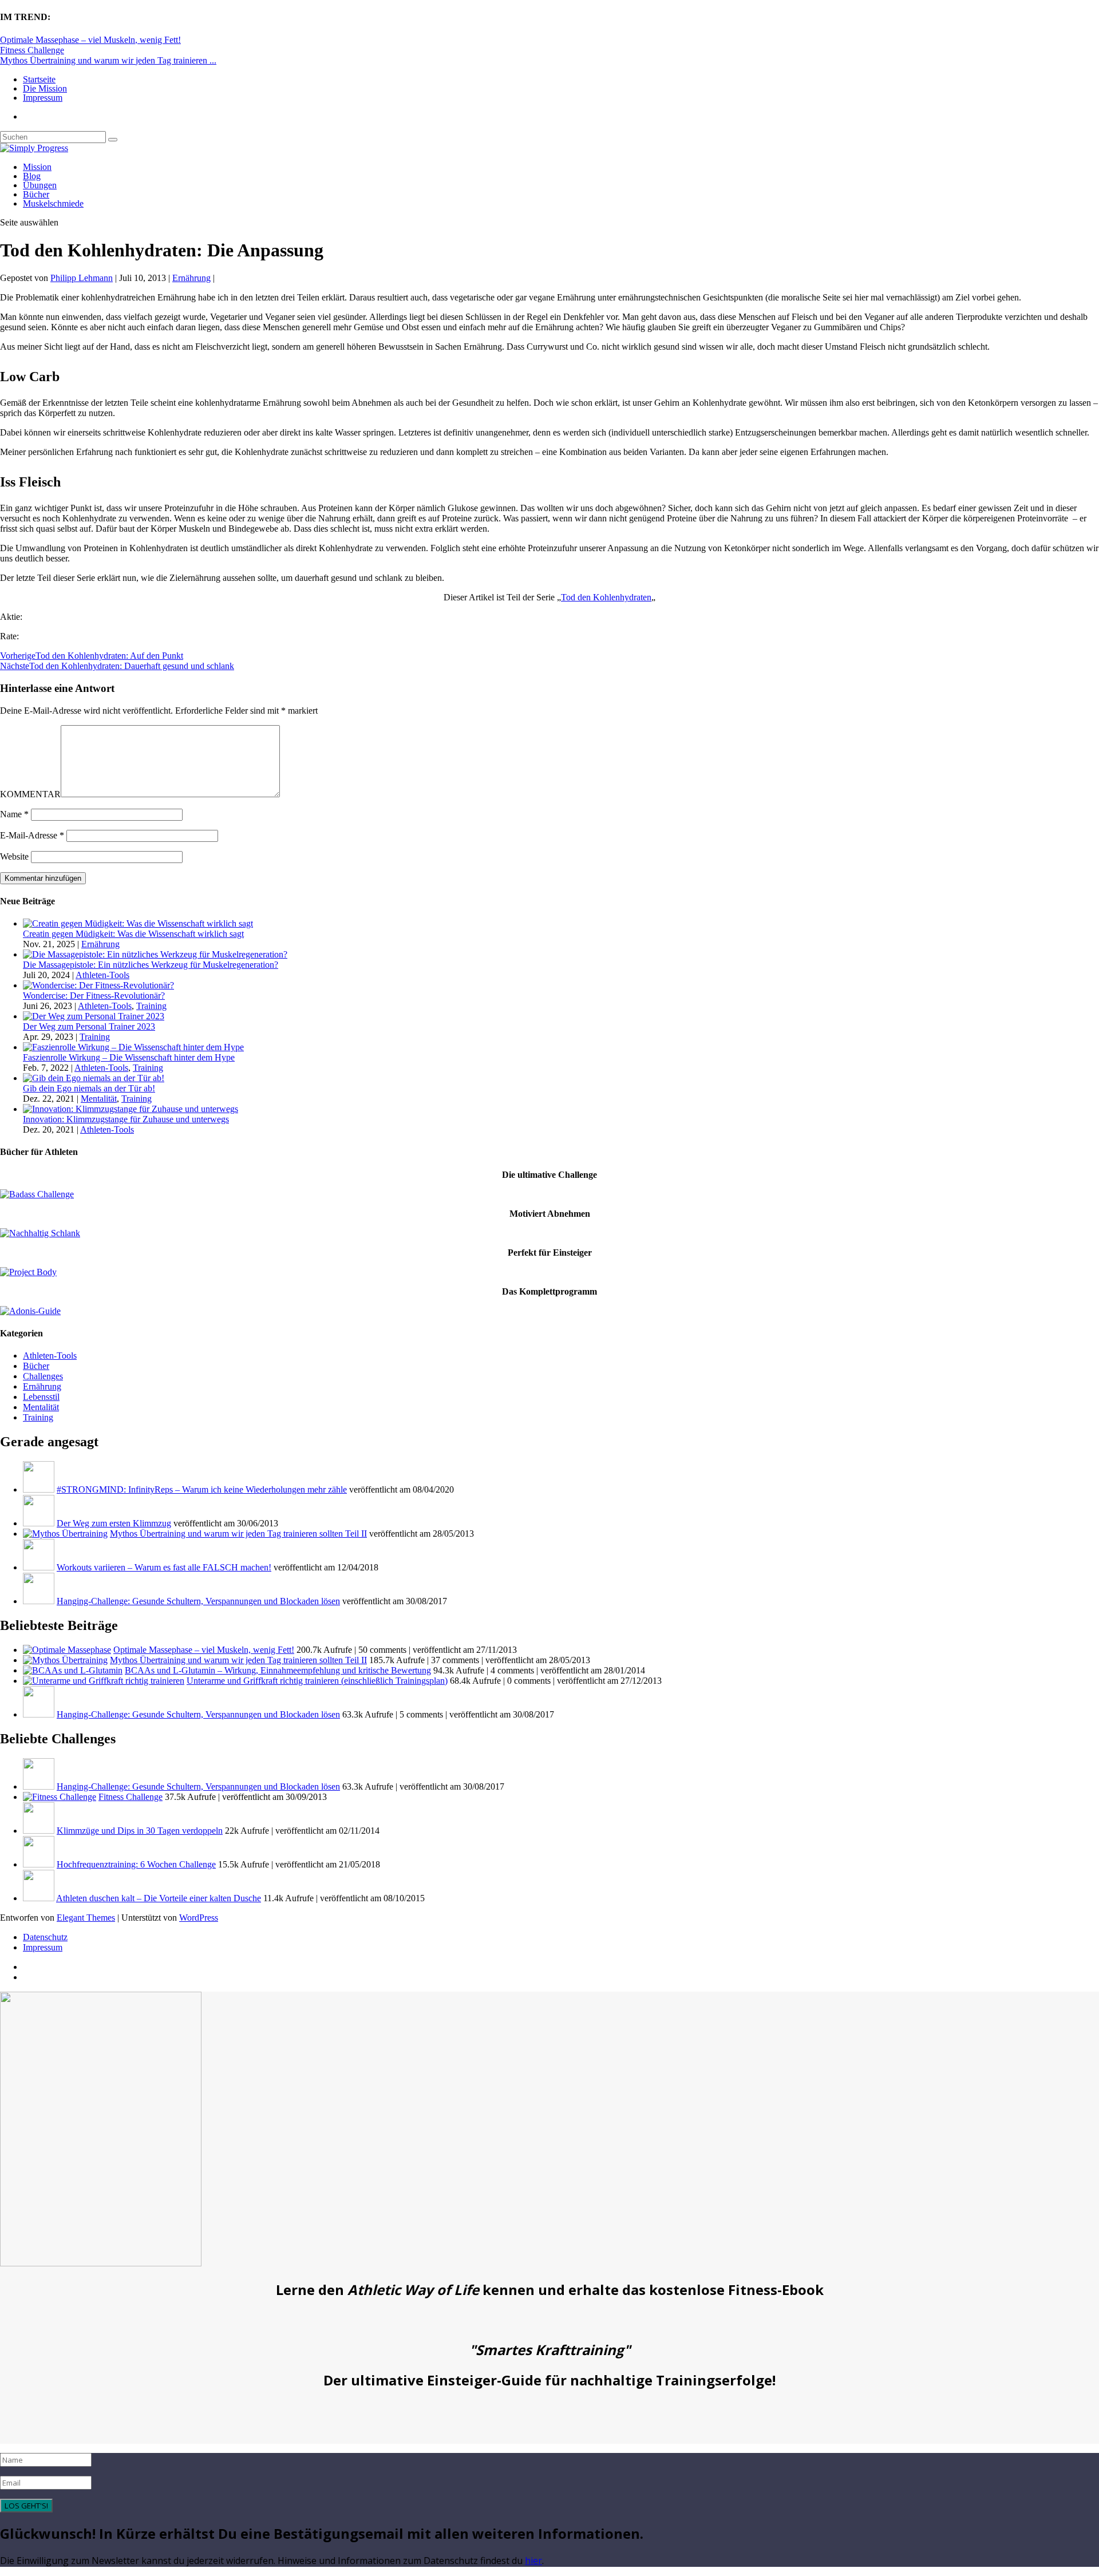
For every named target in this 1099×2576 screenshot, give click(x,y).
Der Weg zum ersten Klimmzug (114, 1523)
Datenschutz (45, 1937)
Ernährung (191, 278)
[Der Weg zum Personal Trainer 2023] (94, 1016)
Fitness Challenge (32, 50)
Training (151, 1006)
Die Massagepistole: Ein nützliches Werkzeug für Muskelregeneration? (151, 965)
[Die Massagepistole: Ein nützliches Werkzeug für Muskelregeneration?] (155, 954)
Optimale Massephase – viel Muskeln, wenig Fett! (90, 40)
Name (14, 814)
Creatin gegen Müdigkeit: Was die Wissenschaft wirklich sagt (133, 934)
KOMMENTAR (30, 794)
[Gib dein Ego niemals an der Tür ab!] (94, 1078)
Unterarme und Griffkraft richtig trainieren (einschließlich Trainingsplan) (317, 1681)
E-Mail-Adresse (32, 835)
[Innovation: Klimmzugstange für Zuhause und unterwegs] (131, 1109)
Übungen (40, 185)
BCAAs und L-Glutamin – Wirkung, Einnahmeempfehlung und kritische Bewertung (278, 1670)
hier (533, 2561)
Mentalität (99, 1099)
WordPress (199, 1918)
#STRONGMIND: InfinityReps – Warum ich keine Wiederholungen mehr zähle (202, 1489)
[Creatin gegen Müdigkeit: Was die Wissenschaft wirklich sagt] (138, 923)
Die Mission (45, 88)
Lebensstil (41, 1397)
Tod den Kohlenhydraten (606, 597)
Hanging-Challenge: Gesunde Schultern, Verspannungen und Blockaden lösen (198, 1601)
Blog (32, 176)
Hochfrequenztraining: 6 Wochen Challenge (136, 1864)
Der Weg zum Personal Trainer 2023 (89, 1026)
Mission (37, 167)
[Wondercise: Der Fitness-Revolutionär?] (98, 985)
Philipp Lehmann (82, 278)
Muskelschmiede (53, 203)
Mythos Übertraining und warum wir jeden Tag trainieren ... (108, 60)
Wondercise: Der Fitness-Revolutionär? (94, 996)
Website (14, 856)
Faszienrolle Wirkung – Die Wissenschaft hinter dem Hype (129, 1057)
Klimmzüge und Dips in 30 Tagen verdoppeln (140, 1831)
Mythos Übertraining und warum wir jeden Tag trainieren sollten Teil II (238, 1534)
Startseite (39, 79)
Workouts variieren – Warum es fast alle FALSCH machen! (164, 1567)
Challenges (43, 1376)
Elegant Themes (86, 1918)
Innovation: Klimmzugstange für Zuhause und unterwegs (126, 1119)
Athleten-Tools (102, 975)
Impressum (43, 98)
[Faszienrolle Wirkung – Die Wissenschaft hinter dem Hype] (133, 1047)
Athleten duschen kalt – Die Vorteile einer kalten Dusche (159, 1898)
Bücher (36, 194)
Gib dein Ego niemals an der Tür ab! (89, 1088)
